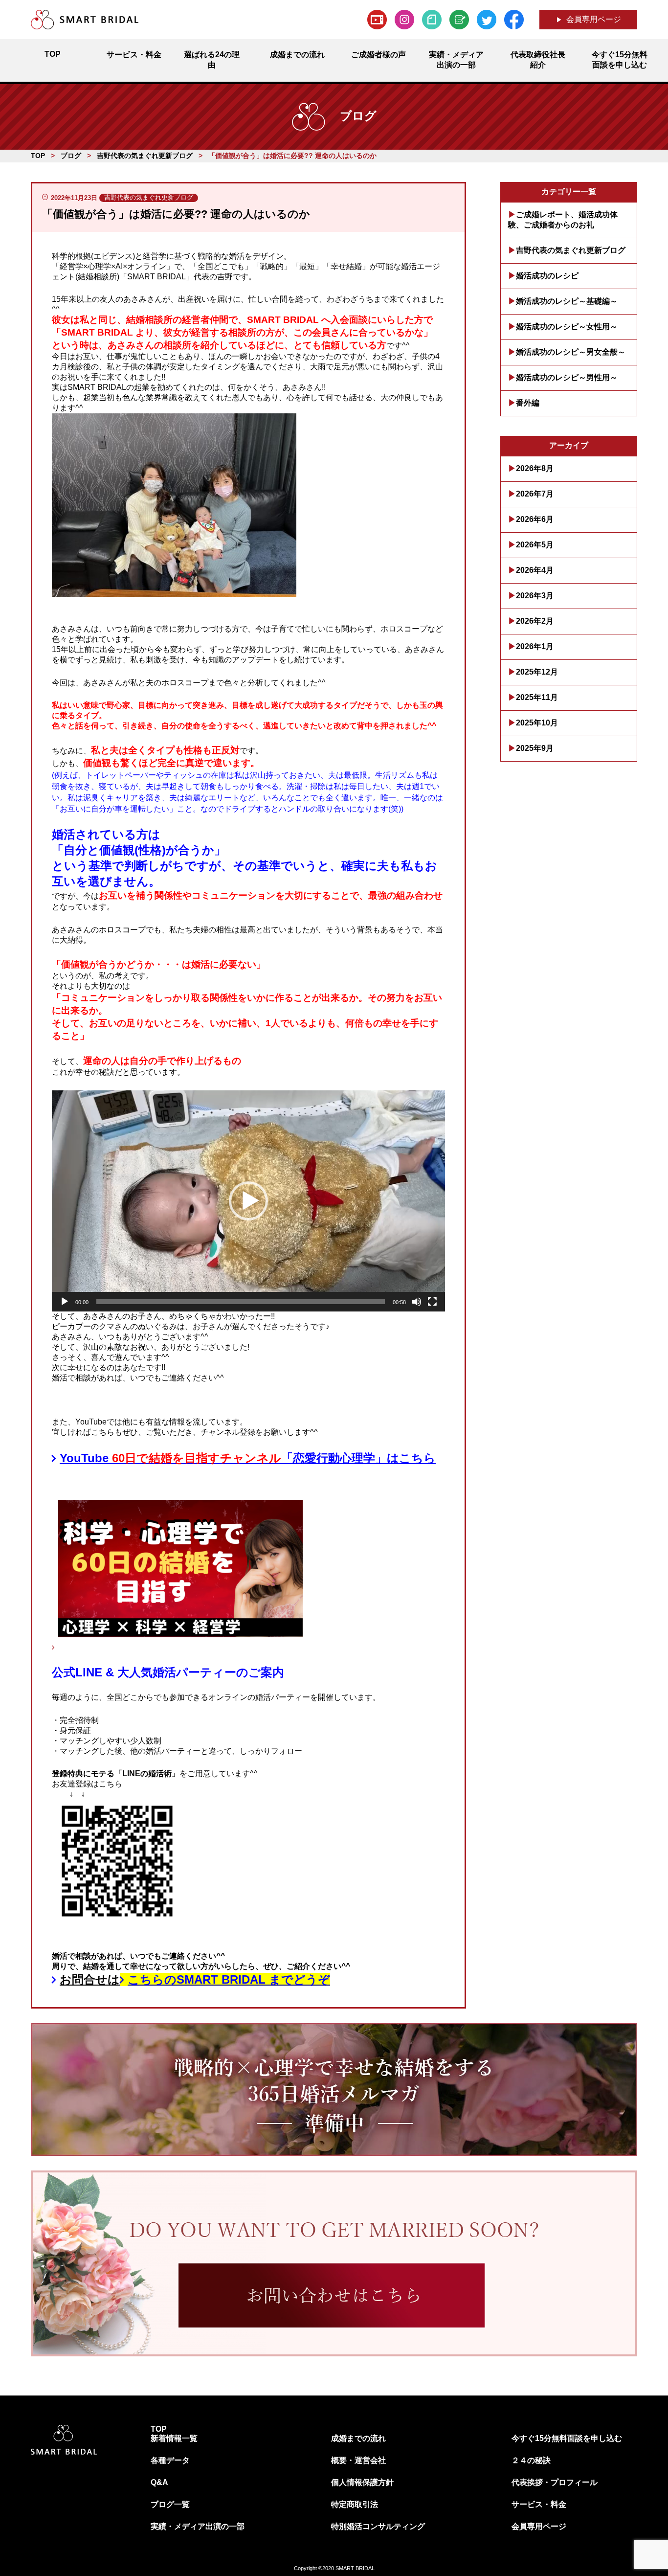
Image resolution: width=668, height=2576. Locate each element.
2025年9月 (535, 748)
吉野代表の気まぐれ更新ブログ (571, 250)
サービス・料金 (539, 2504)
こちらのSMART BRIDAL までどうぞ (229, 1979)
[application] (248, 1201)
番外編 (528, 403)
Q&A (159, 2482)
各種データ (170, 2460)
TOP (159, 2429)
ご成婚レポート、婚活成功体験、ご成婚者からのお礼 (563, 220)
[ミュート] (417, 1302)
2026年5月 (535, 545)
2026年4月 (535, 570)
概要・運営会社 (358, 2460)
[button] (248, 1201)
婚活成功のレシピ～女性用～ (567, 327)
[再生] (65, 1302)
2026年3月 (535, 596)
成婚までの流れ (358, 2438)
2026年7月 (535, 494)
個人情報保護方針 (362, 2482)
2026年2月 (535, 621)
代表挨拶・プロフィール (555, 2482)
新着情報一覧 (174, 2438)
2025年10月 (537, 723)
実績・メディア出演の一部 (198, 2526)
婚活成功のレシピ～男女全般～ (571, 352)
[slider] (241, 1302)
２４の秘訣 (531, 2460)
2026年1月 (535, 646)
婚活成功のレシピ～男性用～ (567, 377)
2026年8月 (535, 468)
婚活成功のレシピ (547, 276)
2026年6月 (535, 519)
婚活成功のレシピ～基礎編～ (567, 301)
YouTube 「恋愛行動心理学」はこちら (248, 1458)
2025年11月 (537, 697)
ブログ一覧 (170, 2504)
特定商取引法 (355, 2504)
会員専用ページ (594, 19)
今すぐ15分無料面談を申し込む (567, 2438)
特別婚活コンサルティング (378, 2526)
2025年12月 (537, 672)
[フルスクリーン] (432, 1302)
